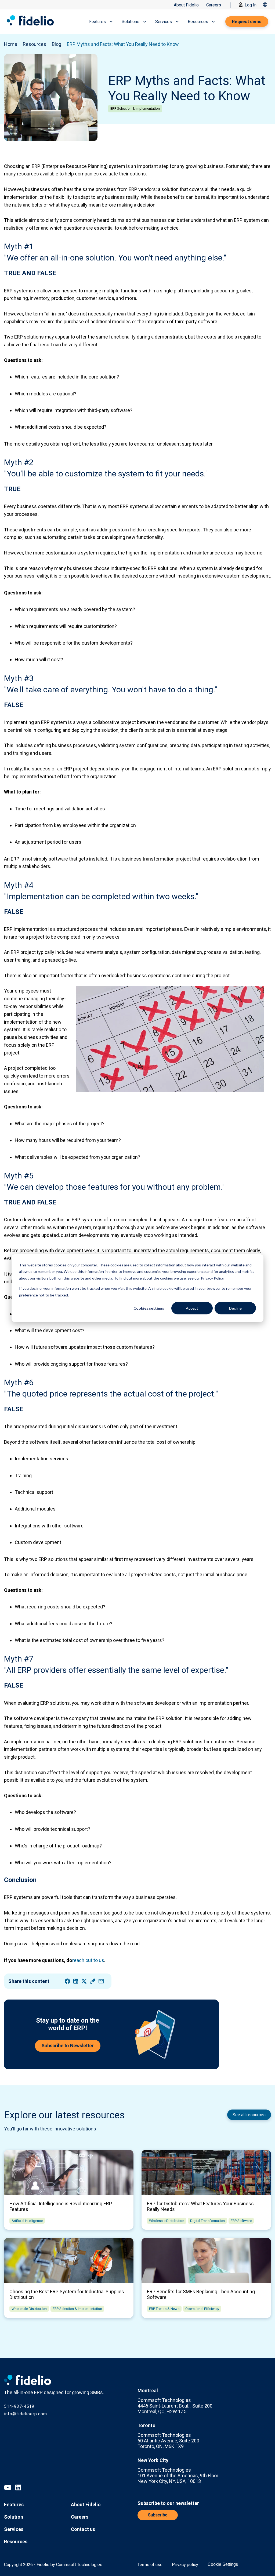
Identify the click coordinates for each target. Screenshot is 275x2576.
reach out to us (88, 1960)
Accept (192, 1308)
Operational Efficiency (202, 2309)
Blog (57, 44)
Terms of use (150, 2565)
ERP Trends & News (164, 2309)
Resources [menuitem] (16, 2542)
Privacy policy (185, 2565)
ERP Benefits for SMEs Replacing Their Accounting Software (201, 2294)
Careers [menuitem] (80, 2517)
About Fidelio (186, 5)
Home (11, 44)
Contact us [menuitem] (83, 2529)
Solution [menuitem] (14, 2517)
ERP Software (241, 2221)
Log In (251, 5)
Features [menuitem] (14, 2505)
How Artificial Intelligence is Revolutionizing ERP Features (61, 2206)
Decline (235, 1308)
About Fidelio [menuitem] (86, 2505)
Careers (214, 5)
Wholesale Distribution (167, 2221)
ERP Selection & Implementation (135, 109)
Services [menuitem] (14, 2529)
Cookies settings (149, 1308)
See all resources (249, 2115)
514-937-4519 (19, 2406)
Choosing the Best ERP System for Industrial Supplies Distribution (67, 2294)
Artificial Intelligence (27, 2221)
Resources (35, 44)
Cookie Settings (223, 2564)
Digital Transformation (207, 2221)
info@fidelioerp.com (26, 2414)
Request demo (247, 22)
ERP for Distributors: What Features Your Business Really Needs (200, 2206)
